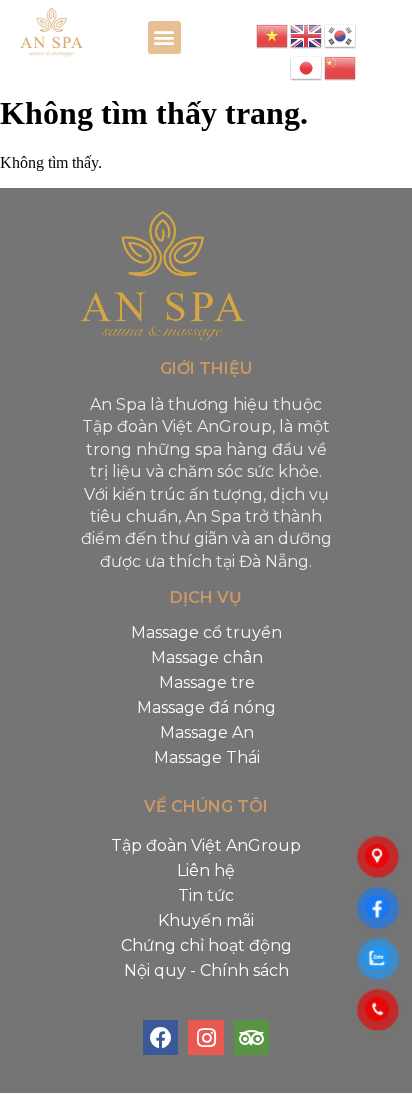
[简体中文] (341, 67)
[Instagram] (205, 1037)
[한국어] (341, 35)
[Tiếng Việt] (273, 35)
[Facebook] (160, 1037)
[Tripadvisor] (251, 1037)
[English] (307, 35)
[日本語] (307, 67)
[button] (164, 37)
